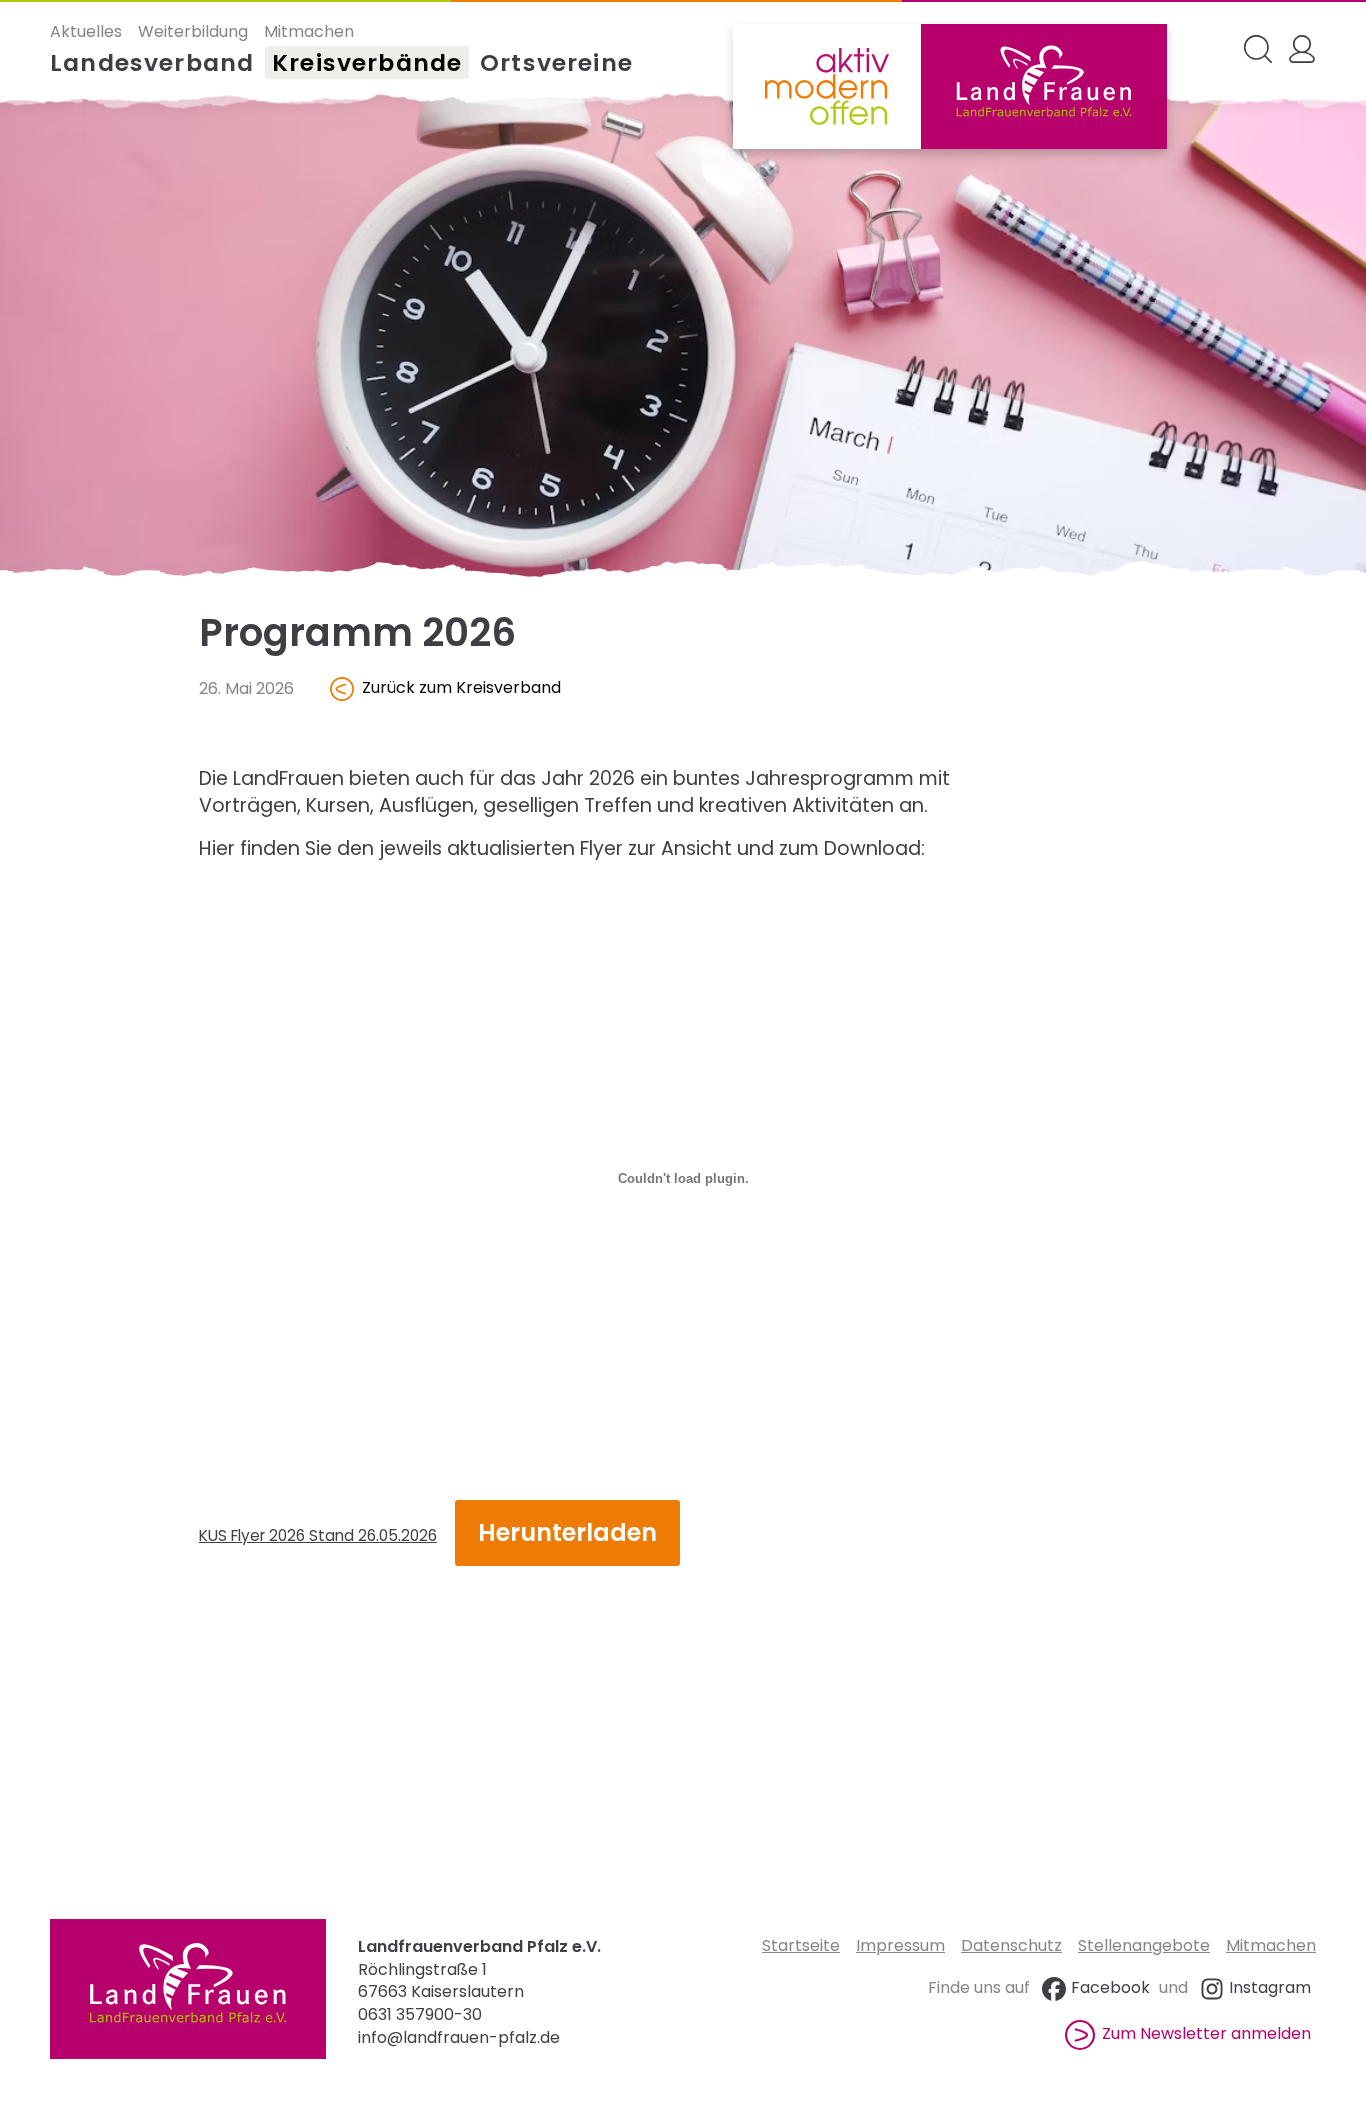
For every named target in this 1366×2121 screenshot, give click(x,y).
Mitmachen (309, 32)
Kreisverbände (367, 63)
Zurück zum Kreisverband (461, 687)
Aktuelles (86, 32)
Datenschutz (1011, 1945)
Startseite (801, 1945)
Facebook (1110, 1987)
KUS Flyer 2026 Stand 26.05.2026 (318, 1535)
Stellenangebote (1144, 1945)
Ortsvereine (556, 63)
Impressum (900, 1945)
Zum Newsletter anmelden (1206, 2033)
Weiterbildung (193, 32)
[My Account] (1302, 49)
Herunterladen (567, 1532)
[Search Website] (1258, 49)
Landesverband (152, 63)
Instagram (1270, 1987)
